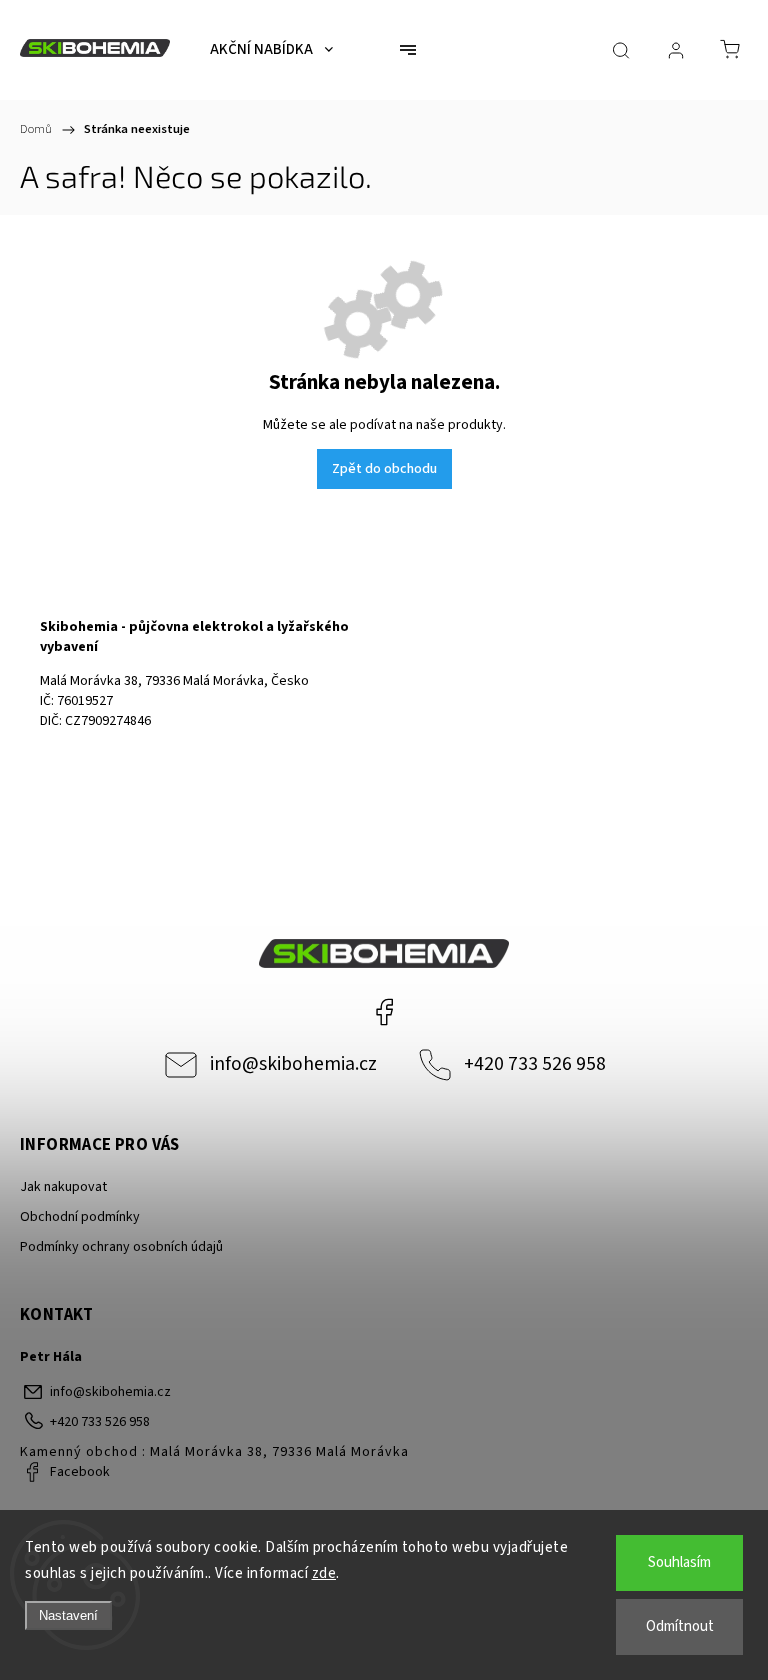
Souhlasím (679, 1562)
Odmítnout (680, 1626)
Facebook (384, 1012)
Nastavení (68, 1615)
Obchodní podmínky (80, 1217)
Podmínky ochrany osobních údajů (121, 1247)
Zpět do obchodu (384, 469)
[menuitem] (271, 50)
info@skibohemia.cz (293, 1064)
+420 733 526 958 (535, 1064)
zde (324, 1573)
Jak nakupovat (63, 1187)
